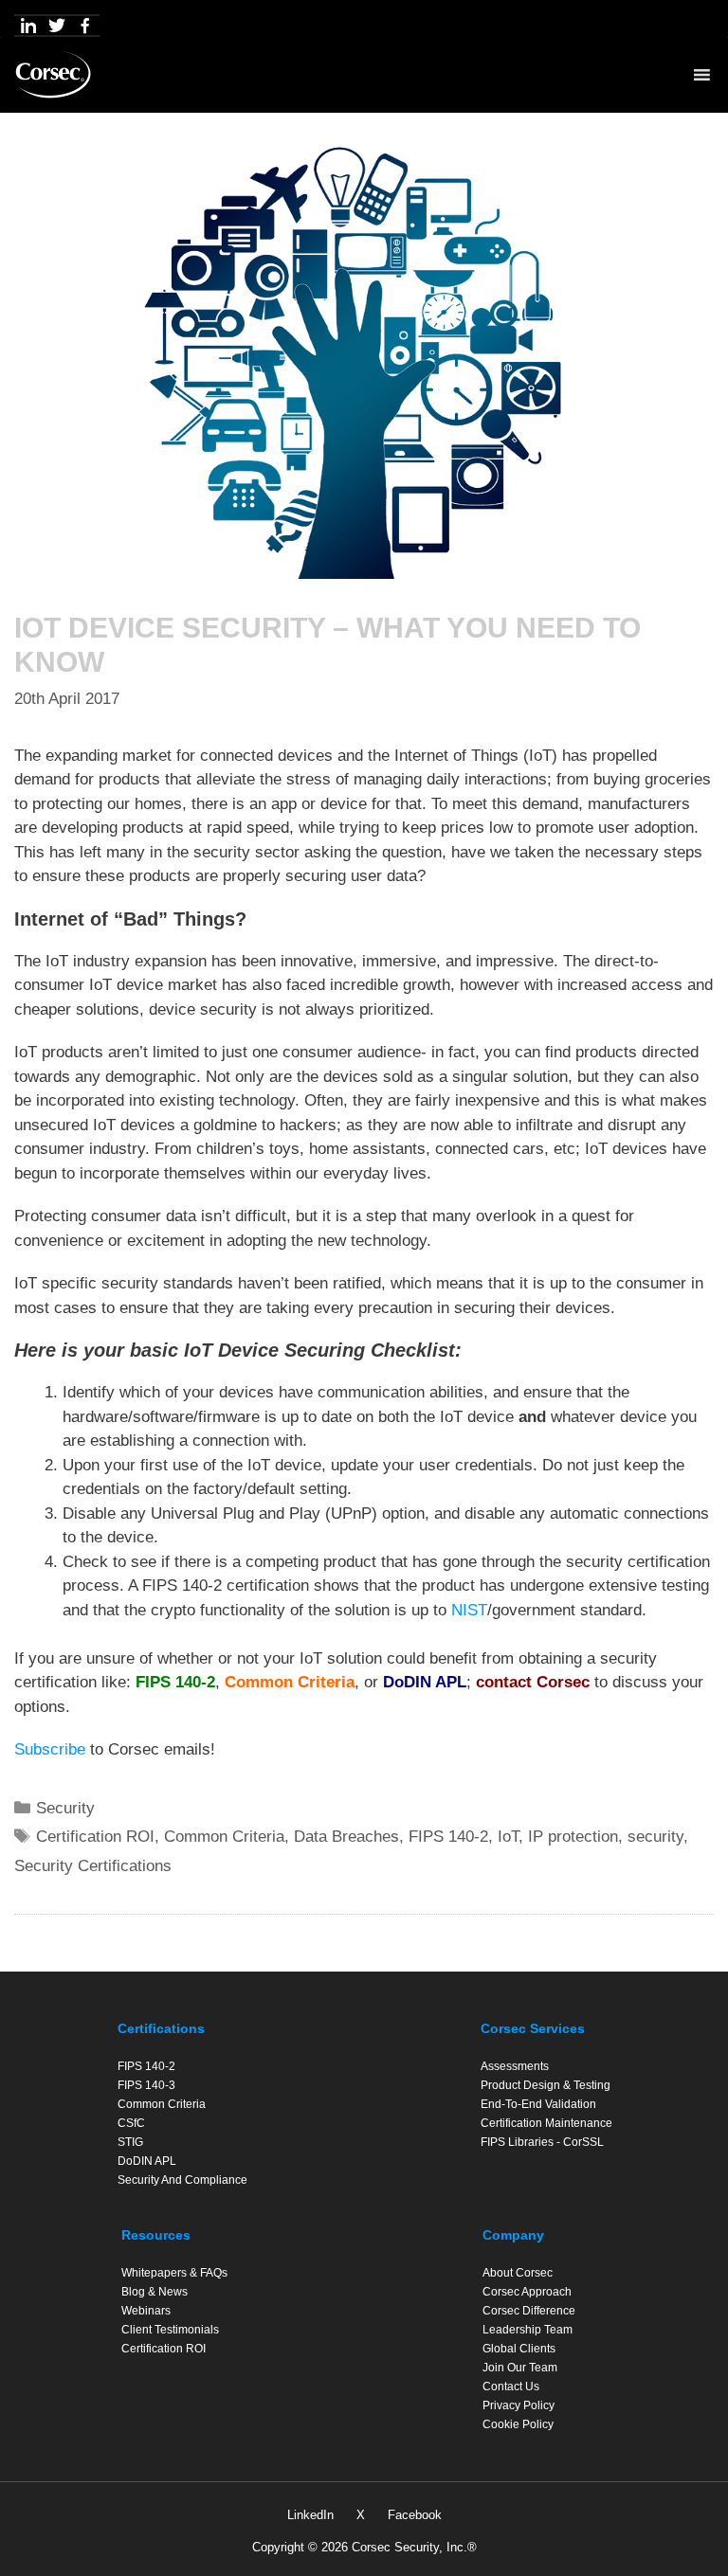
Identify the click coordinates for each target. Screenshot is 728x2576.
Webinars (146, 2311)
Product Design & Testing (546, 2085)
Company (513, 2235)
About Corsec (518, 2273)
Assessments (515, 2066)
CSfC (131, 2123)
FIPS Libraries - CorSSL (542, 2142)
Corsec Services (533, 2028)
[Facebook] (85, 26)
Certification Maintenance (546, 2123)
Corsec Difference (529, 2311)
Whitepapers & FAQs (174, 2273)
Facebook (415, 2515)
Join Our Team (520, 2368)
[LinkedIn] (28, 26)
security (655, 1837)
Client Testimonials (170, 2330)
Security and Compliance (182, 2180)
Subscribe (50, 1749)
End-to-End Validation (538, 2104)
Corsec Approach (527, 2292)
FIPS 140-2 (175, 1682)
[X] (57, 26)
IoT (508, 1837)
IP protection (573, 1837)
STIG (130, 2142)
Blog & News (155, 2292)
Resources (156, 2235)
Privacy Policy (519, 2405)
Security (65, 1808)
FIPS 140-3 (146, 2085)
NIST (469, 1610)
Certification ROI (95, 1837)
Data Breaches (346, 1837)
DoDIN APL (425, 1682)
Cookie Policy (518, 2424)
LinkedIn (310, 2515)
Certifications (161, 2028)
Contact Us (511, 2387)
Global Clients (519, 2349)
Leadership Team (528, 2330)
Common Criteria (290, 1682)
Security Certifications (93, 1866)
